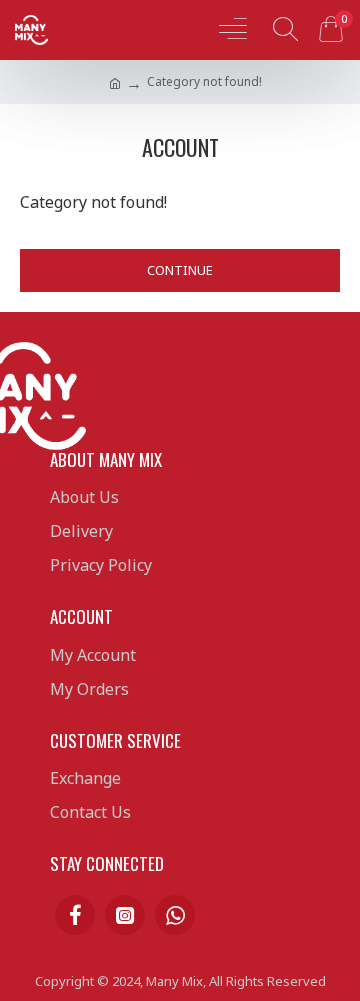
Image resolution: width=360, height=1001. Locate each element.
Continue (180, 270)
